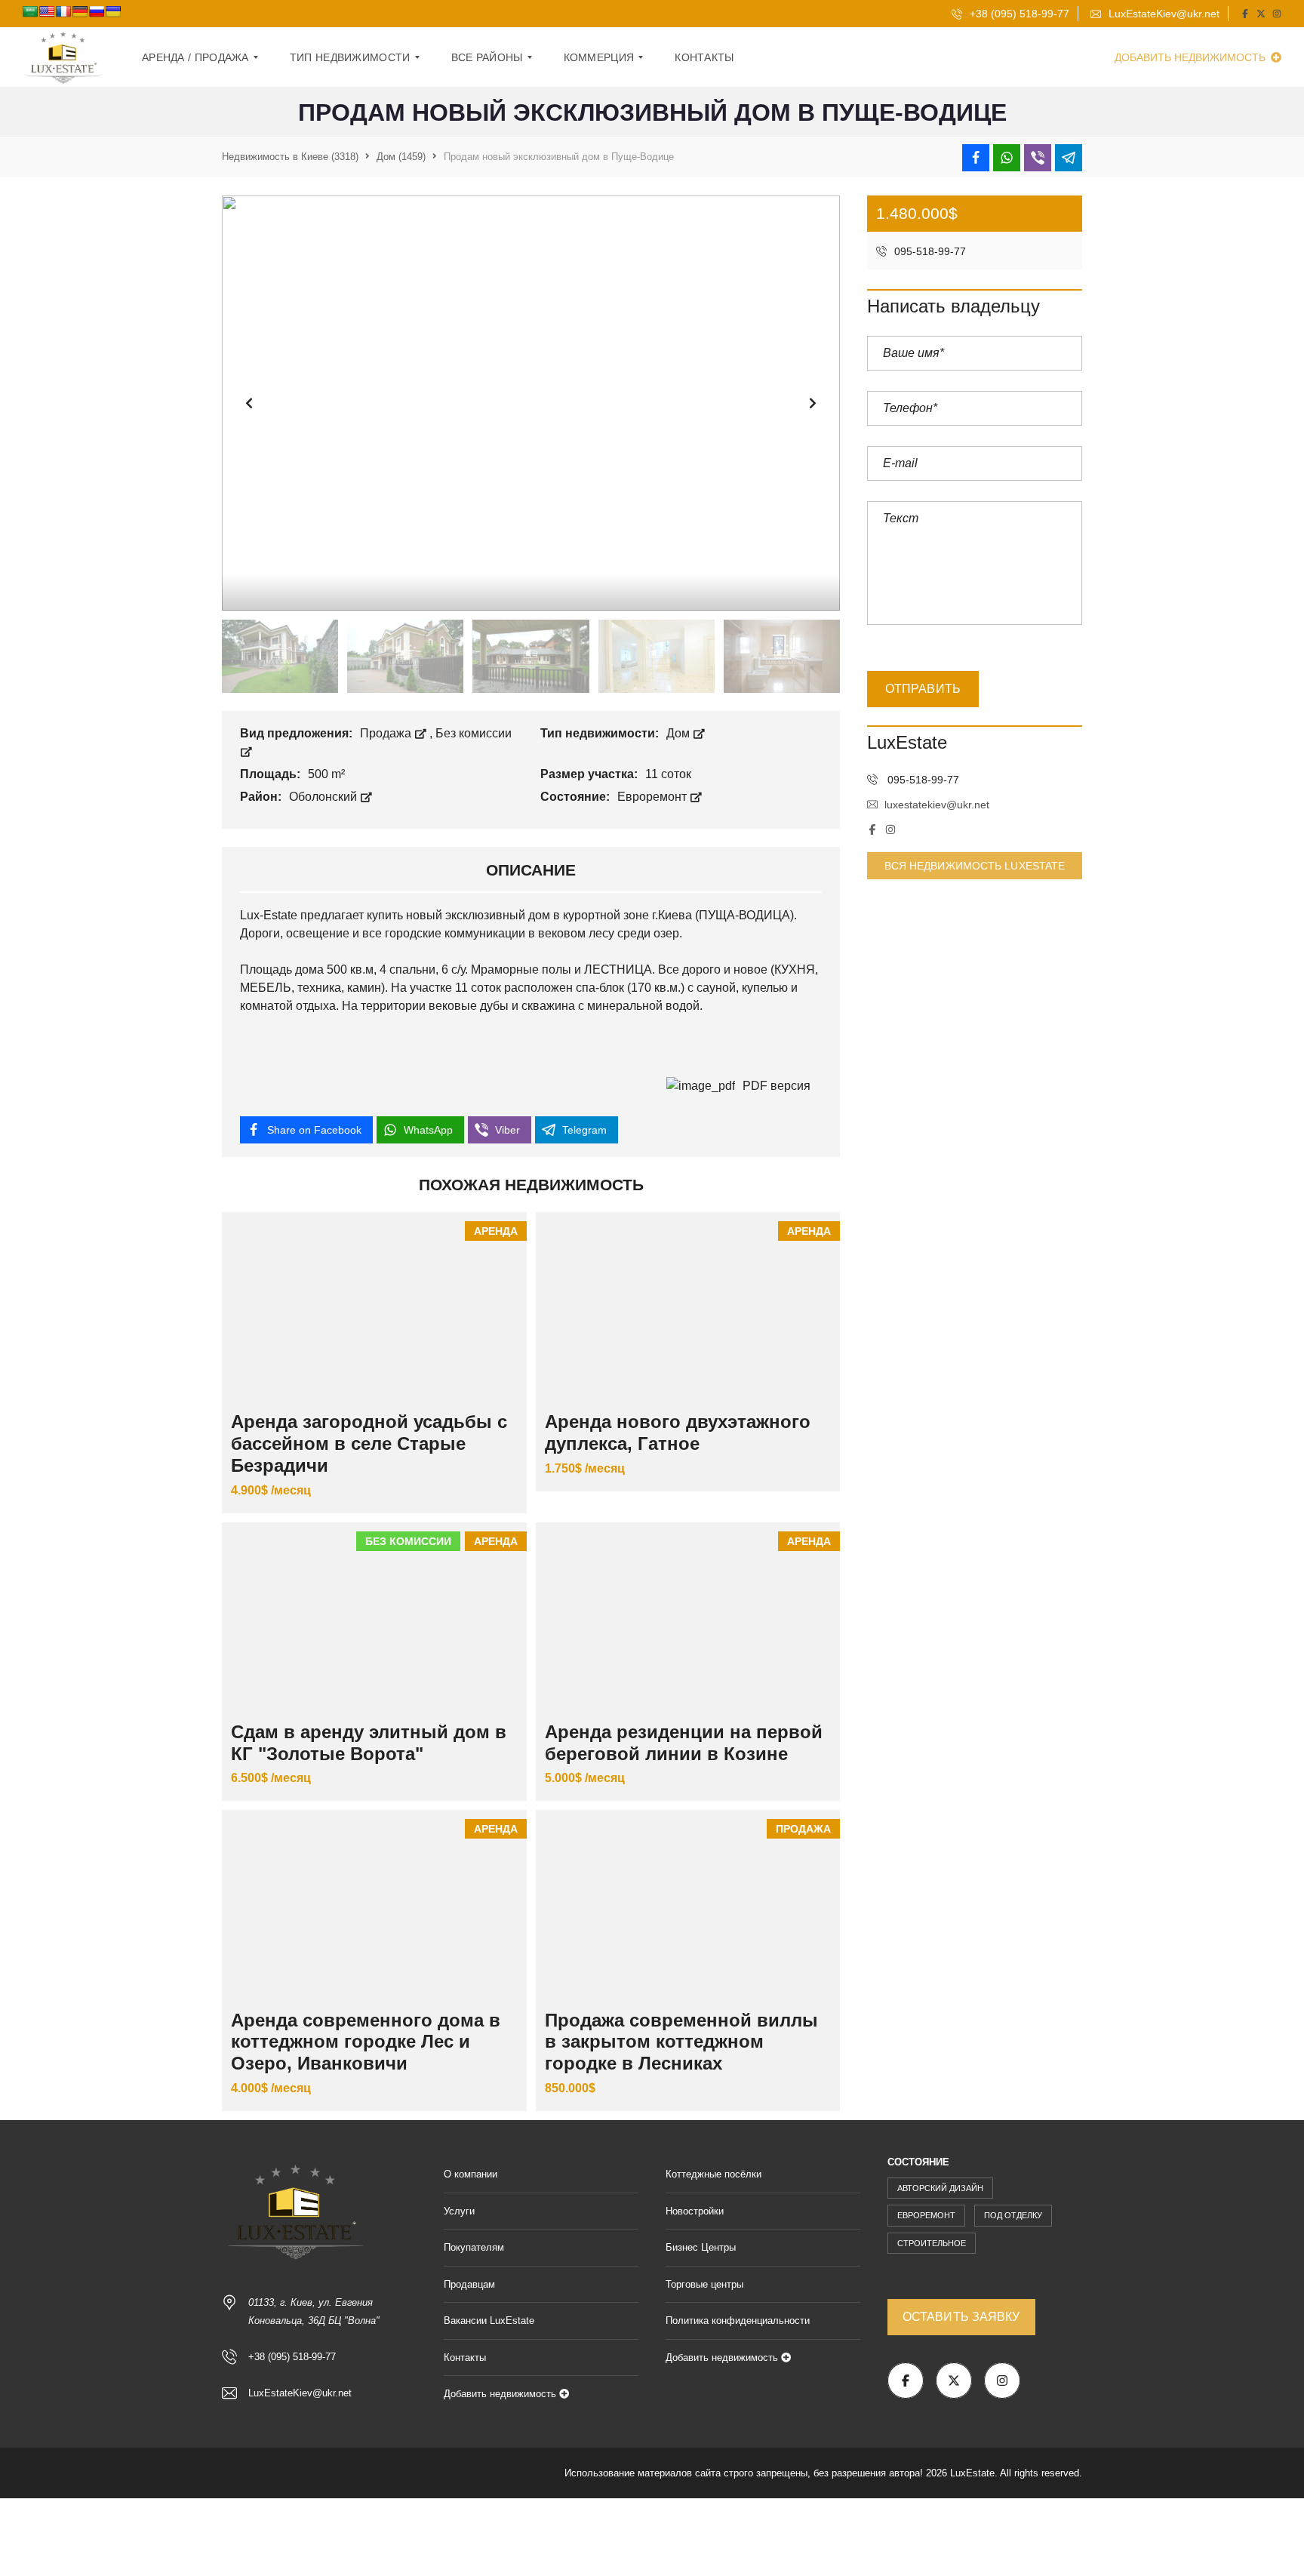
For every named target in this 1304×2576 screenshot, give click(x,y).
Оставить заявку (961, 2317)
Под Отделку (1013, 2215)
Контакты (465, 2357)
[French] (63, 11)
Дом (680, 733)
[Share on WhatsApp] (1007, 158)
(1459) (401, 157)
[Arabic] (30, 11)
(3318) (290, 157)
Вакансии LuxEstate (489, 2321)
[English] (47, 11)
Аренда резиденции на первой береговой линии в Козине (684, 1743)
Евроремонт (654, 797)
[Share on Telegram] (1069, 158)
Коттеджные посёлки (714, 2174)
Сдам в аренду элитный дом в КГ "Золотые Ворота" (369, 1743)
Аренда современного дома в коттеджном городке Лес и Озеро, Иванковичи (366, 2042)
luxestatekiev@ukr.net (937, 805)
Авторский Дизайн (940, 2188)
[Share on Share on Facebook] (976, 158)
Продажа (387, 733)
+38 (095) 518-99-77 (1018, 14)
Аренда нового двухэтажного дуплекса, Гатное (678, 1433)
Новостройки (695, 2211)
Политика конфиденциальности (738, 2321)
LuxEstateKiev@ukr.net (1163, 14)
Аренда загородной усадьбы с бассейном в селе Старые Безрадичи (369, 1443)
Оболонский (324, 797)
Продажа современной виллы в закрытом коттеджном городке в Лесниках (681, 2042)
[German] (80, 11)
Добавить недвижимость (1192, 57)
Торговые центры (704, 2284)
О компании (471, 2174)
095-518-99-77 (929, 251)
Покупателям (474, 2247)
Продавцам (469, 2284)
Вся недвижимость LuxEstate (975, 866)
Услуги (459, 2211)
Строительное (932, 2243)
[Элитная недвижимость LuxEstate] (64, 57)
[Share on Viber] (1038, 158)
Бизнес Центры (701, 2247)
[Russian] (97, 11)
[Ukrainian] (113, 11)
